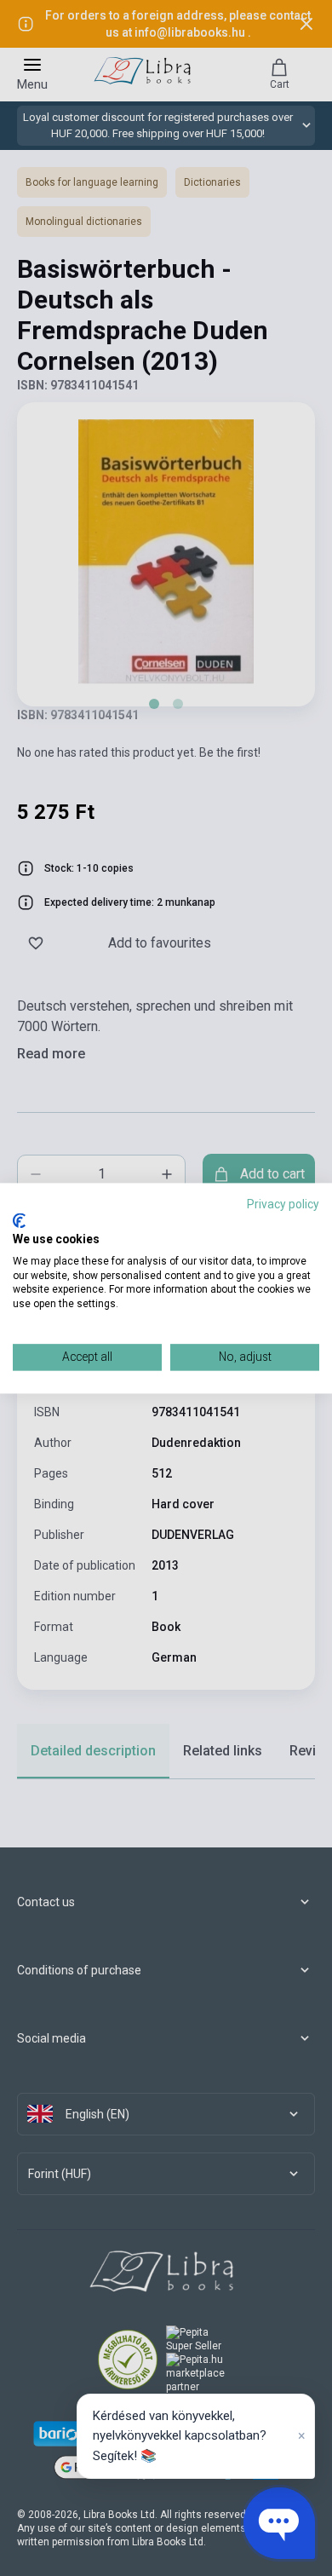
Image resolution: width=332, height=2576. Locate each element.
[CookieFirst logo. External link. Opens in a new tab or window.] (19, 1221)
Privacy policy (283, 1204)
